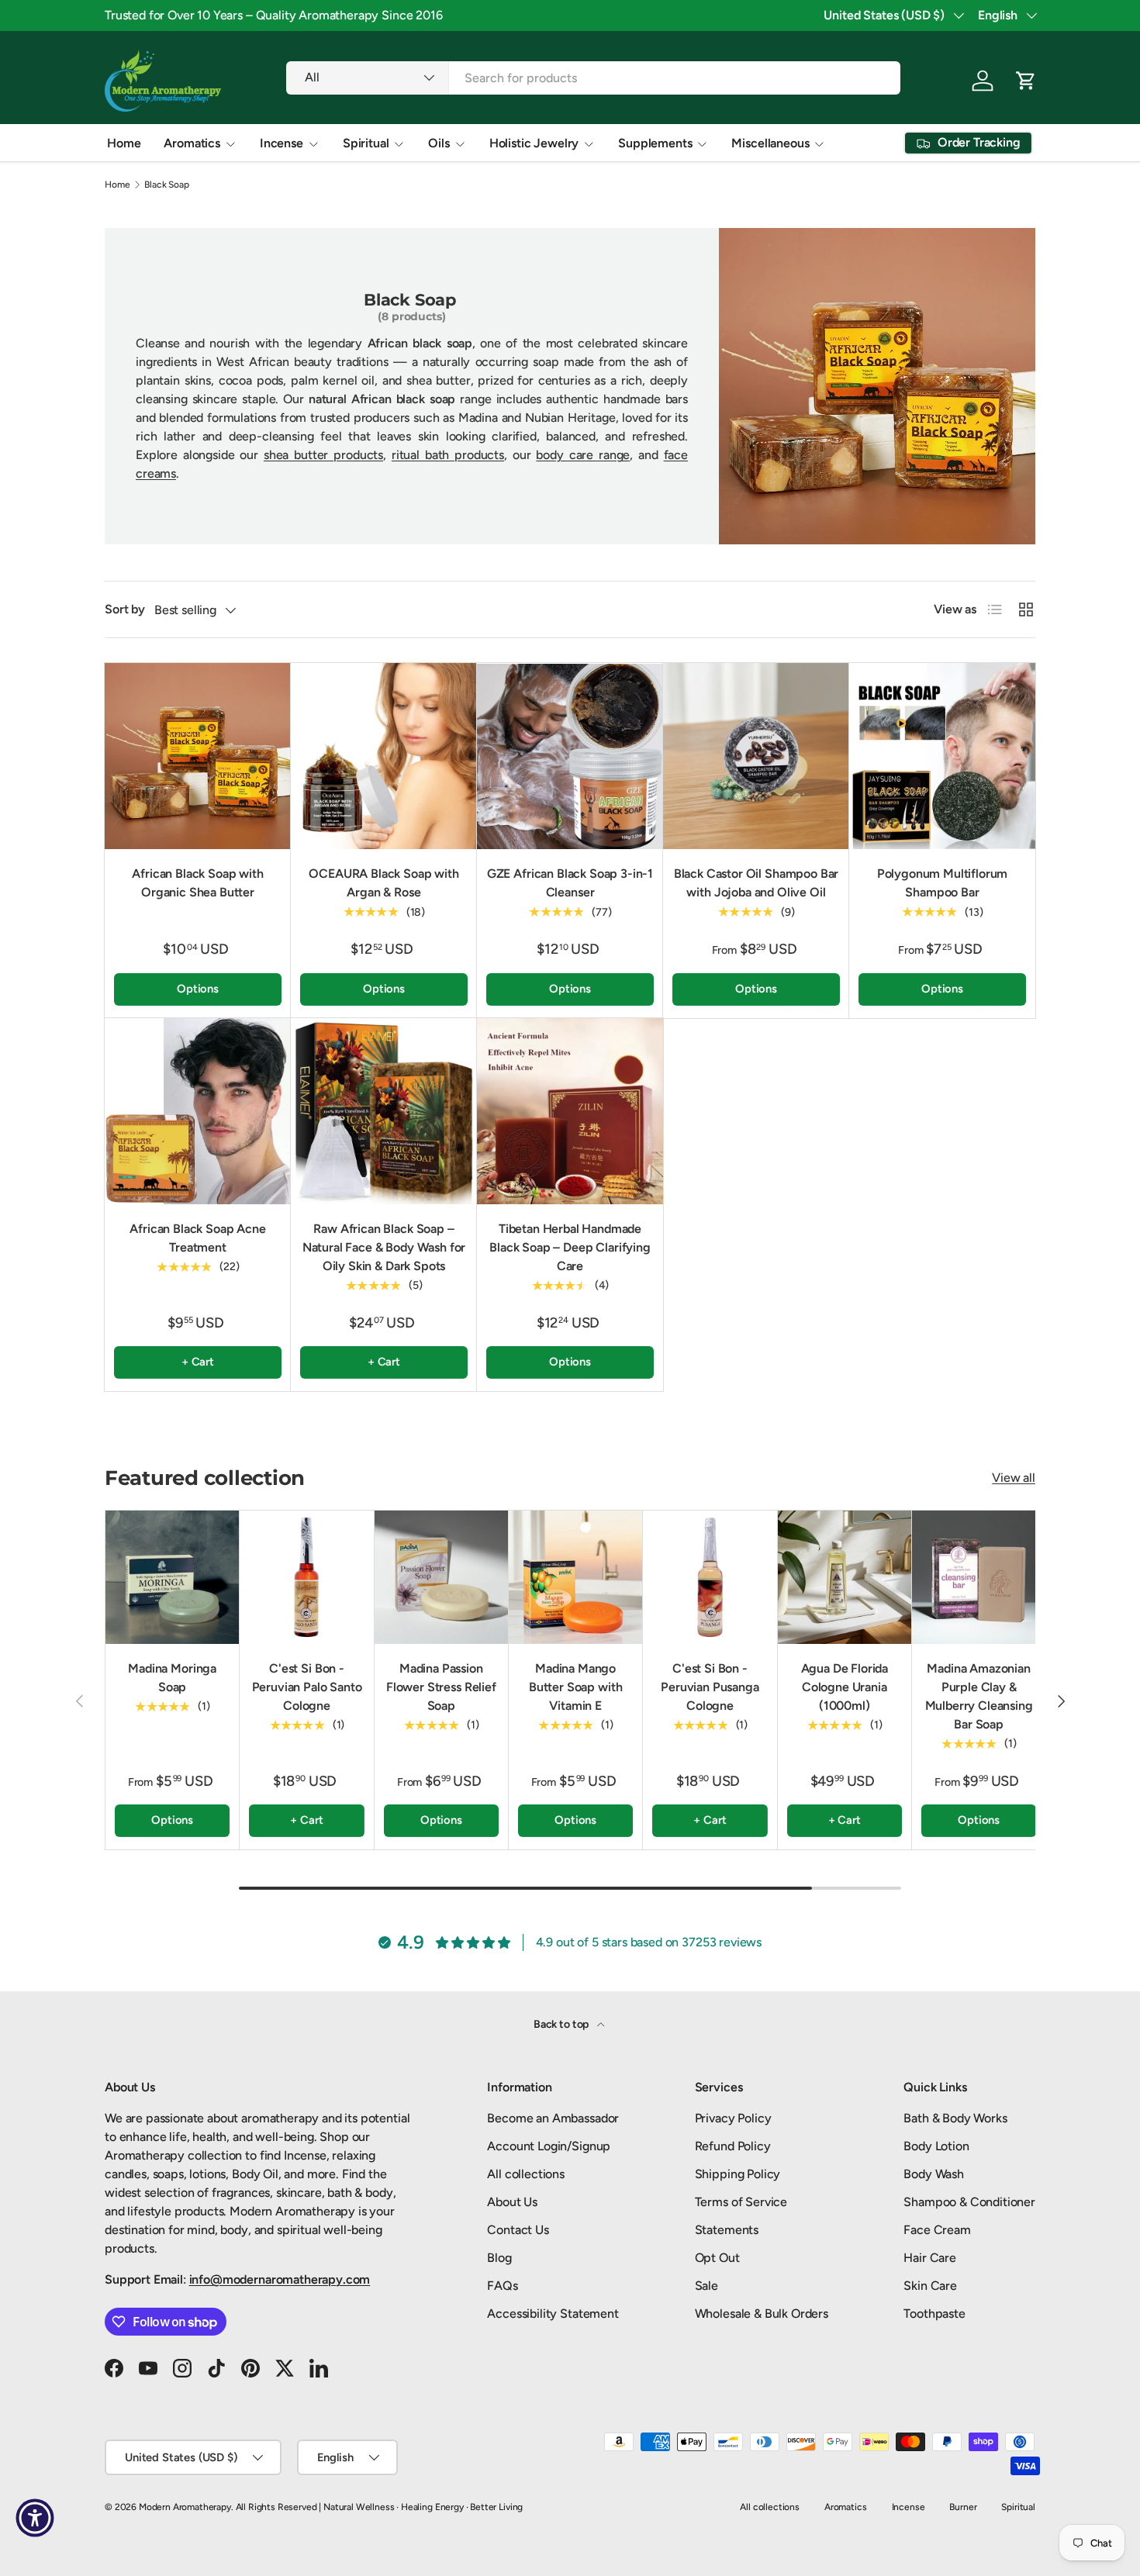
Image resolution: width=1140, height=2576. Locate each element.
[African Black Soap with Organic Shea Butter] (198, 756)
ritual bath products (448, 455)
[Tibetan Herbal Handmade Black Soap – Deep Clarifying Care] (570, 1111)
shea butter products (323, 455)
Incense (282, 143)
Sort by (125, 609)
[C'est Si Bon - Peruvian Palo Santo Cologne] (306, 1577)
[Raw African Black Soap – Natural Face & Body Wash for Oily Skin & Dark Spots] (384, 1111)
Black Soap (166, 185)
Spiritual (366, 143)
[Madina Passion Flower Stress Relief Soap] (441, 1577)
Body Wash (934, 2174)
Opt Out (717, 2258)
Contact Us (518, 2230)
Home (124, 143)
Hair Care (930, 2258)
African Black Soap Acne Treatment (197, 1238)
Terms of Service (741, 2202)
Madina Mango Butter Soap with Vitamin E (575, 1687)
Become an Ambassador (553, 2118)
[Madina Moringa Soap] (172, 1577)
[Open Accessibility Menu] (35, 2518)
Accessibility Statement (553, 2314)
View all (1014, 1478)
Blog (499, 2258)
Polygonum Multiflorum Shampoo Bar (943, 883)
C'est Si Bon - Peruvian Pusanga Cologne (710, 1687)
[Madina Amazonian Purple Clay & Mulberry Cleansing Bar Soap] (979, 1577)
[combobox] (593, 78)
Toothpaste (934, 2314)
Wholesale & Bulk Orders (762, 2314)
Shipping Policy (738, 2174)
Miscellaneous (770, 143)
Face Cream (937, 2230)
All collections (526, 2174)
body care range (583, 455)
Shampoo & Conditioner (969, 2202)
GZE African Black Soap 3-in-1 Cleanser (570, 883)
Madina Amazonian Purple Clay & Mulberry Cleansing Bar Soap (979, 1696)
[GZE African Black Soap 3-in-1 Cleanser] (570, 756)
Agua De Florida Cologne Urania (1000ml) (845, 1687)
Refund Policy (733, 2146)
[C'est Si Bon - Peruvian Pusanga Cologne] (710, 1577)
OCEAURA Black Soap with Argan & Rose (383, 883)
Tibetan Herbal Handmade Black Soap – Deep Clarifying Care (570, 1247)
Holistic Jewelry (534, 143)
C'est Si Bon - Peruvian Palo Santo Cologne (307, 1687)
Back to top (562, 2024)
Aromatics (192, 143)
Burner (963, 2507)
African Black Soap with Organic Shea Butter (197, 883)
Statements (727, 2230)
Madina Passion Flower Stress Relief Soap (441, 1687)
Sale (706, 2286)
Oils (439, 143)
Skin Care (930, 2286)
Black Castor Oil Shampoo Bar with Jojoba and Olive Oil (757, 883)
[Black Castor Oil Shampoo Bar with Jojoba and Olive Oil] (756, 756)
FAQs (502, 2286)
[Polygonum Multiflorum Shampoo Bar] (942, 756)
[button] (1026, 81)
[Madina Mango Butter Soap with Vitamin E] (575, 1577)
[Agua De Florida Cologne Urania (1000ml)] (845, 1577)
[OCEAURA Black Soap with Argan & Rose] (384, 756)
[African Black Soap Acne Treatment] (198, 1111)
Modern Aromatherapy (185, 2507)
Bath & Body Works (955, 2118)
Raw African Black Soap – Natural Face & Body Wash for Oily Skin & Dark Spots (384, 1247)
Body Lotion (936, 2146)
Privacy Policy (733, 2118)
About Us (512, 2202)
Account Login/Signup (549, 2146)
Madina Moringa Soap (172, 1678)
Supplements (655, 143)
